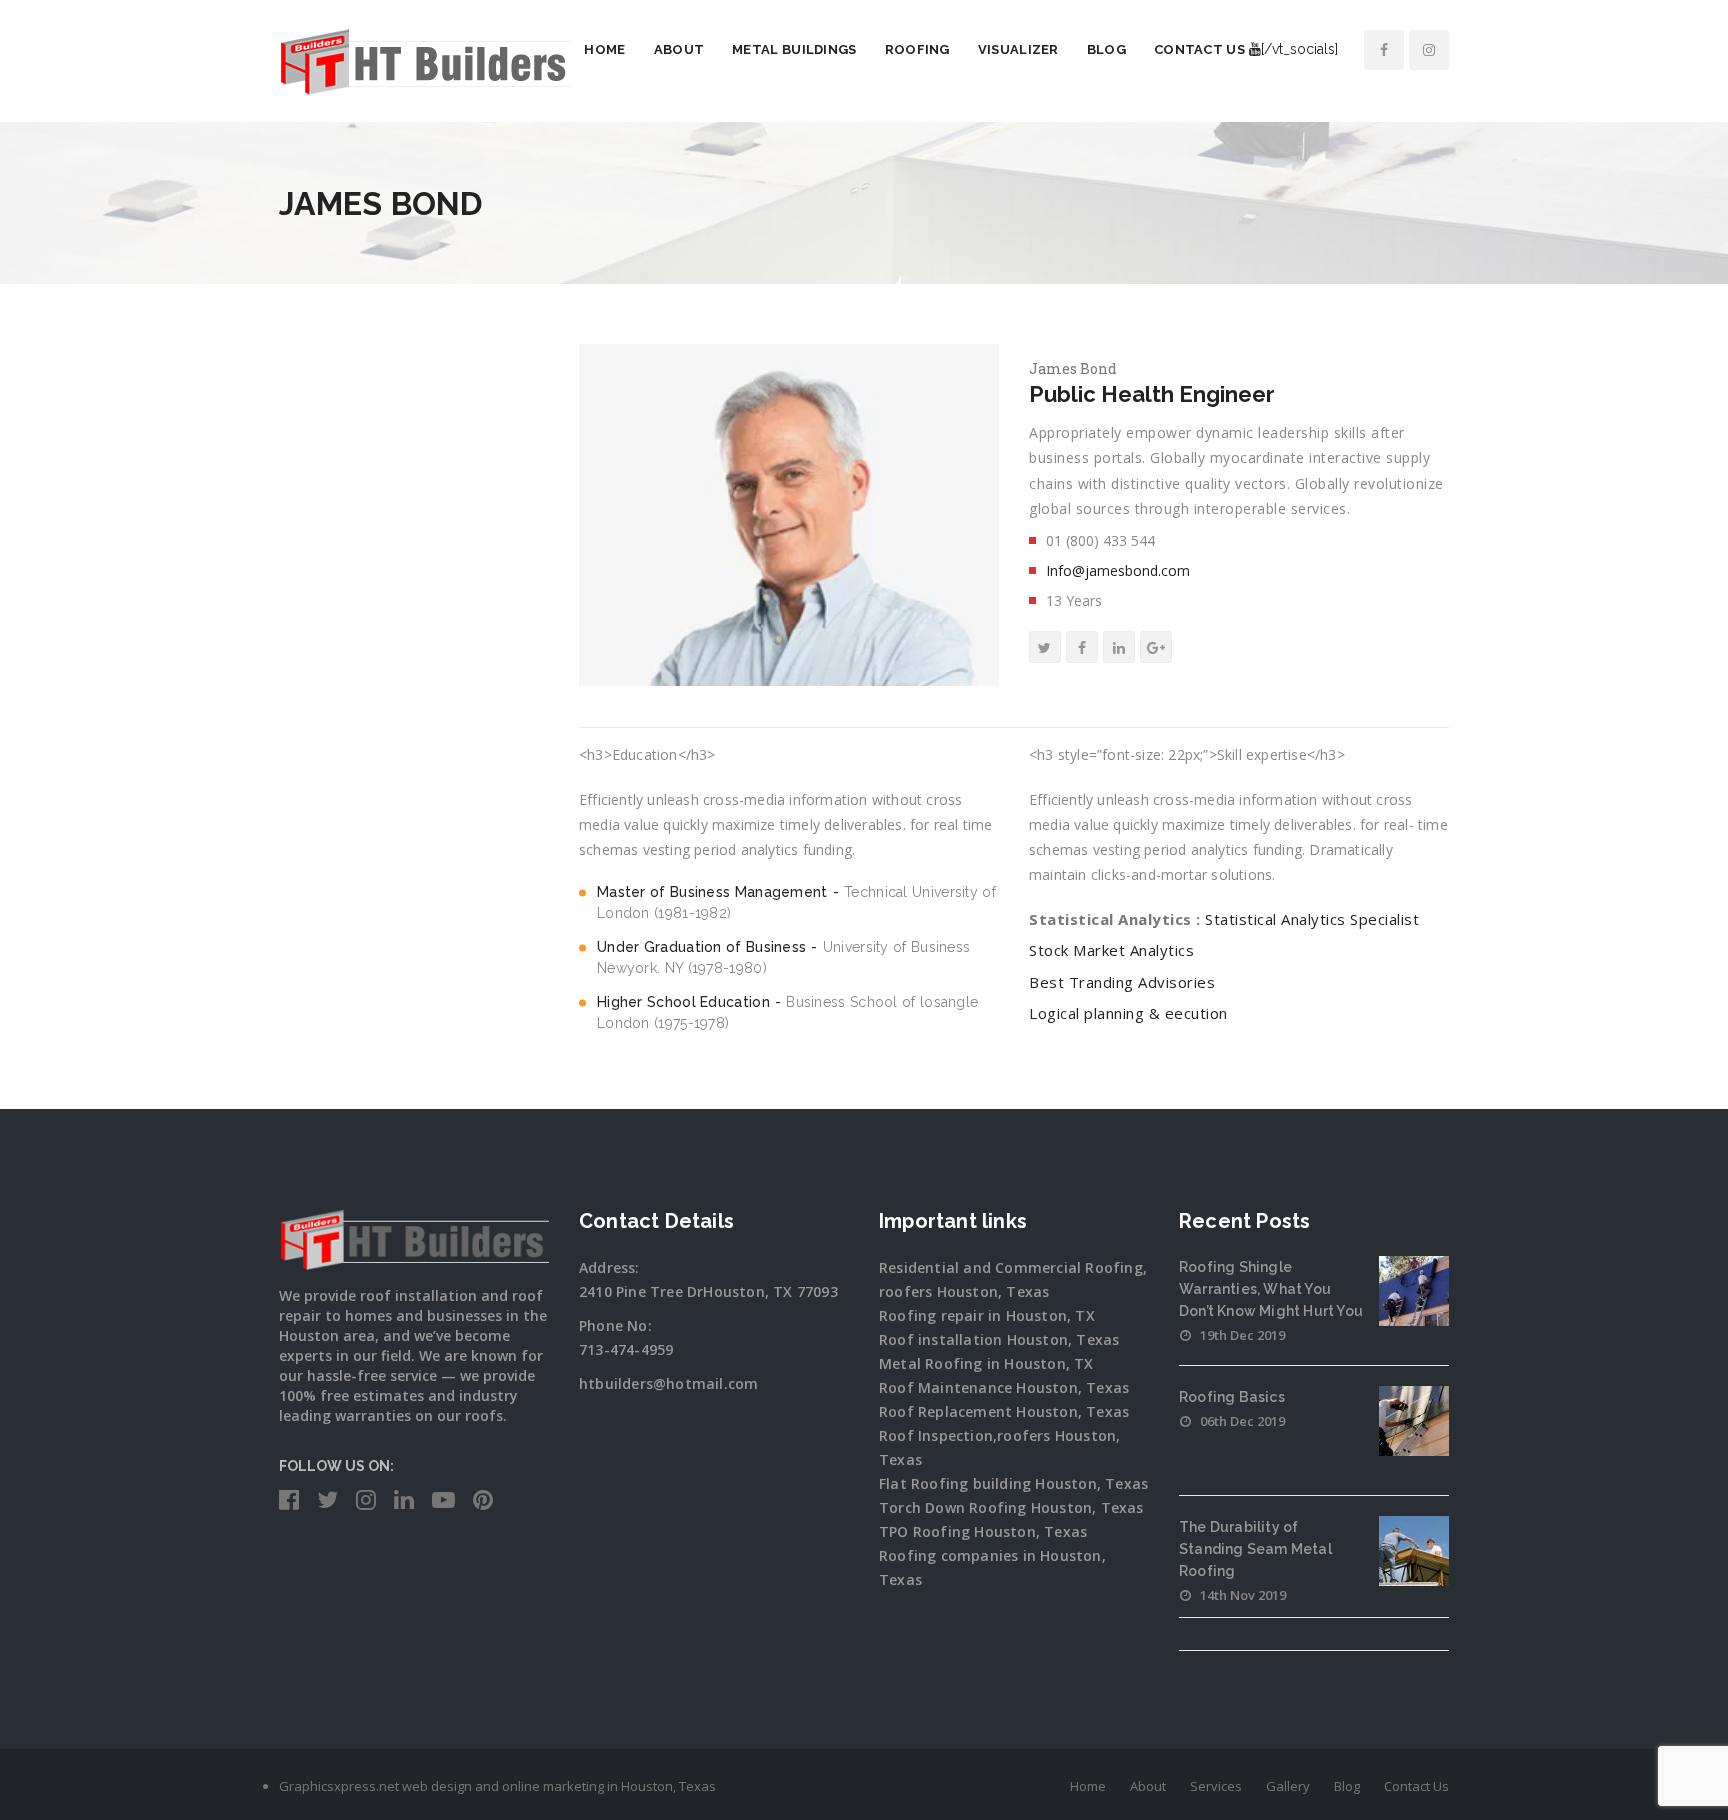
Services (1216, 1786)
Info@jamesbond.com (1118, 570)
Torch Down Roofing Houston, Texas (1011, 1507)
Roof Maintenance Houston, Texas (1004, 1387)
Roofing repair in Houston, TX (987, 1315)
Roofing (917, 49)
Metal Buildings (794, 49)
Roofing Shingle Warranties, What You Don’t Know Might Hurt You (1271, 1289)
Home (604, 49)
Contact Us (1199, 49)
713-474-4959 (626, 1349)
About (679, 49)
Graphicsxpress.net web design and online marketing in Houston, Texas (497, 1786)
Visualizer (1018, 49)
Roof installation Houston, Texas (999, 1339)
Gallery (1288, 1786)
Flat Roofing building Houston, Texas (1013, 1483)
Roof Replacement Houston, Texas (1004, 1411)
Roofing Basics (1232, 1397)
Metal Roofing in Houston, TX (986, 1363)
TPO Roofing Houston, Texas (983, 1531)
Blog (1106, 49)
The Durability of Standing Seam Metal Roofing (1255, 1549)
